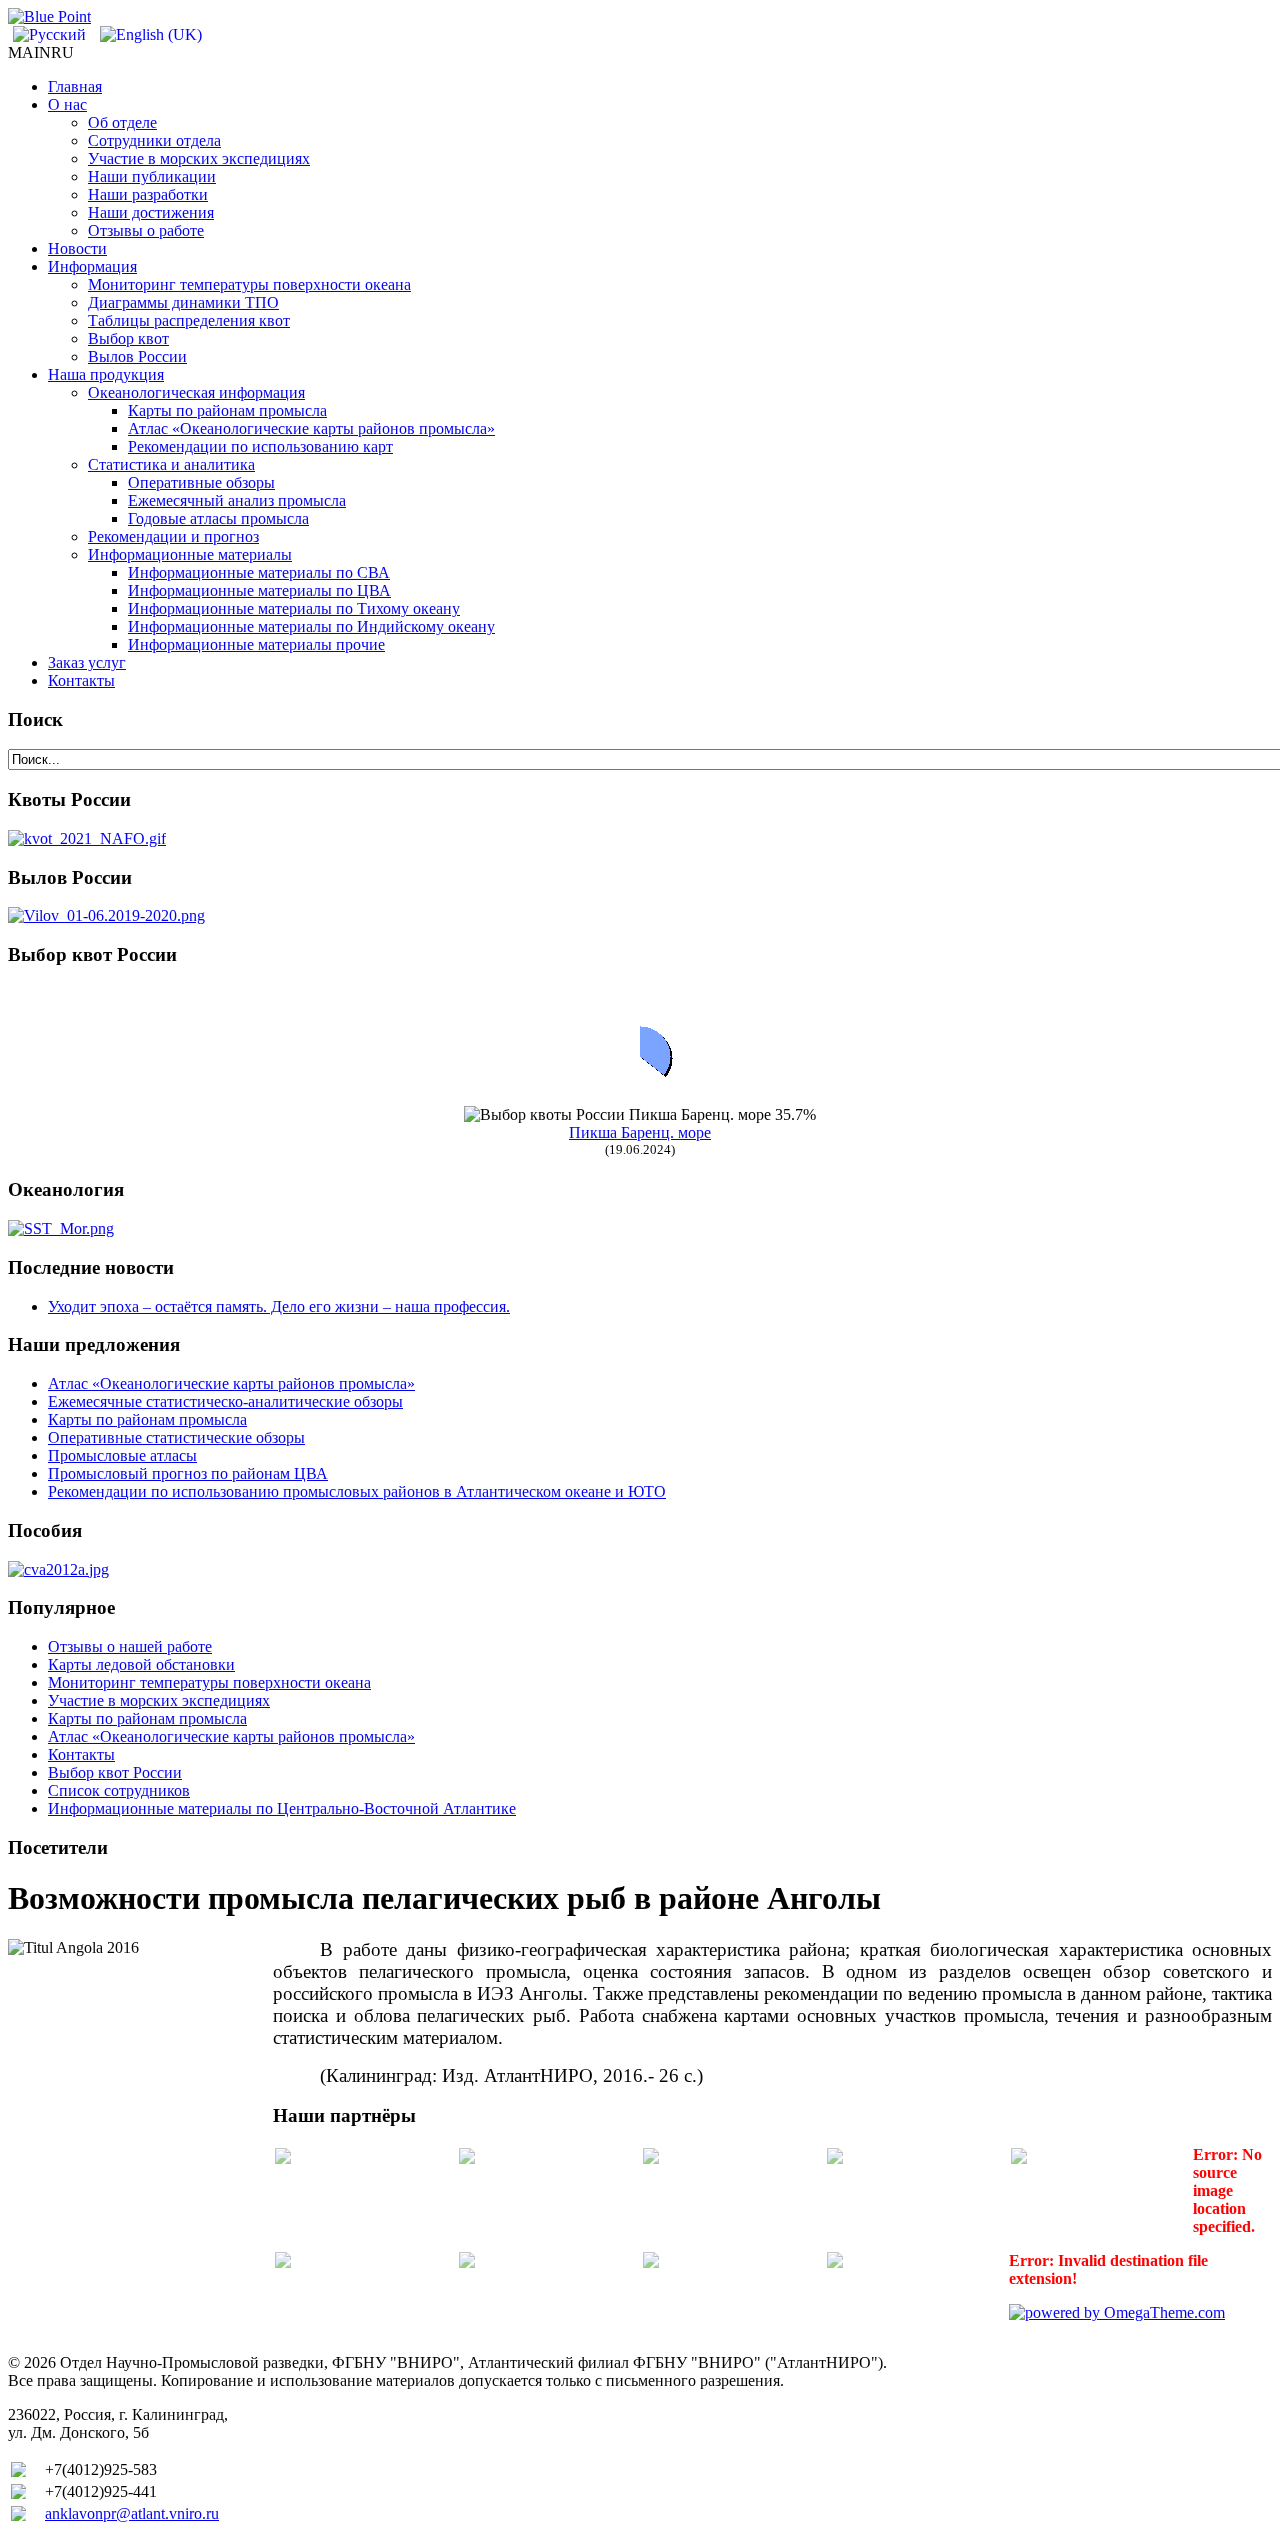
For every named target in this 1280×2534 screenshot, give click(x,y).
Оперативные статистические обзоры (176, 1437)
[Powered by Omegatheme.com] (1117, 2312)
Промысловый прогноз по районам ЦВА (188, 1473)
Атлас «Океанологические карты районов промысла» (231, 1383)
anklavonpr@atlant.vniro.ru (132, 2513)
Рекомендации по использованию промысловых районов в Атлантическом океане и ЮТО (357, 1491)
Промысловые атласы (122, 1455)
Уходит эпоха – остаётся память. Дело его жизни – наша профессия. (279, 1306)
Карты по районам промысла (147, 1419)
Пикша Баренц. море (640, 1132)
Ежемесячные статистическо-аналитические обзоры (225, 1401)
